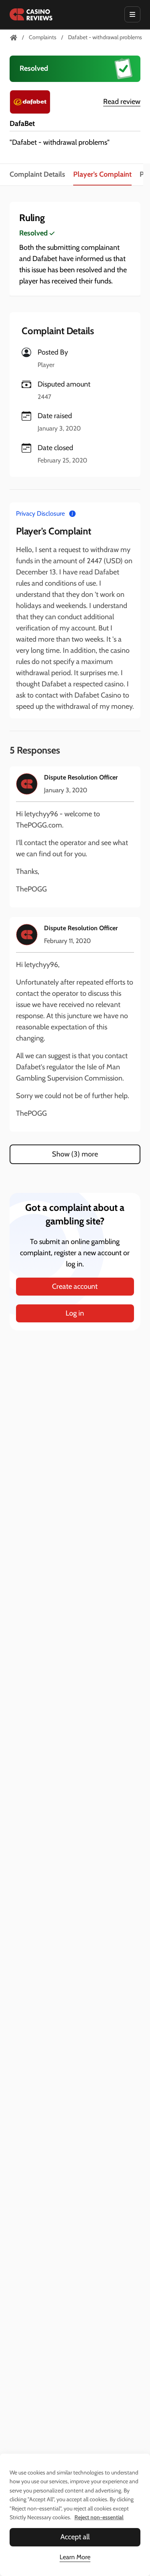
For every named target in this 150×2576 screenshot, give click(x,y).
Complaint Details (37, 174)
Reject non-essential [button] (99, 2517)
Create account (75, 1286)
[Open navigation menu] (132, 14)
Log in (75, 1313)
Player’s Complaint (102, 174)
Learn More (75, 2557)
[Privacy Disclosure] (72, 513)
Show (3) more (75, 1154)
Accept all (75, 2537)
